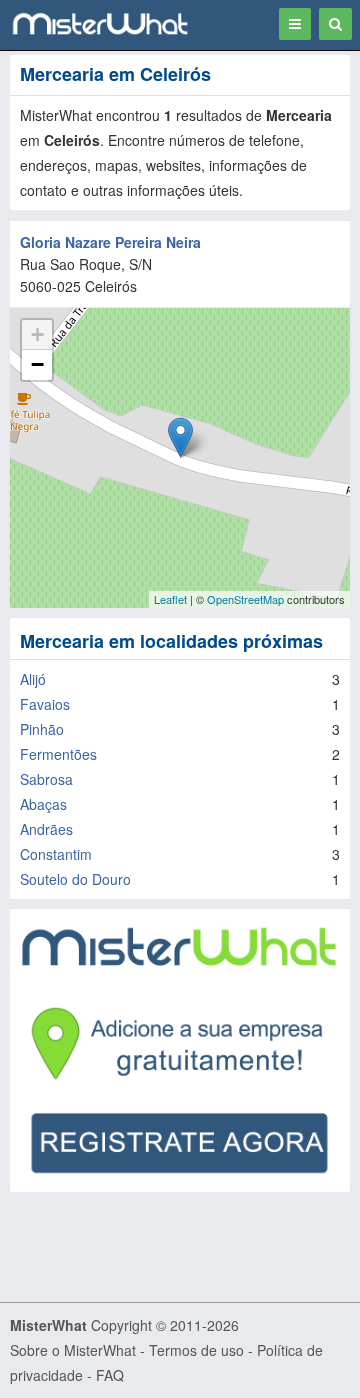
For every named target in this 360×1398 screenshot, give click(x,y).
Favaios (45, 704)
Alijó (33, 679)
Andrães (46, 829)
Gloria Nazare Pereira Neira (110, 242)
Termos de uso (196, 1350)
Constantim (56, 854)
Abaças (43, 804)
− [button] (37, 364)
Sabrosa (46, 779)
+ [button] (37, 334)
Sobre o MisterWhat (73, 1350)
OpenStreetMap (245, 599)
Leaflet (170, 599)
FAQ (110, 1375)
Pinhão (42, 729)
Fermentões (58, 754)
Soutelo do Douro (75, 879)
